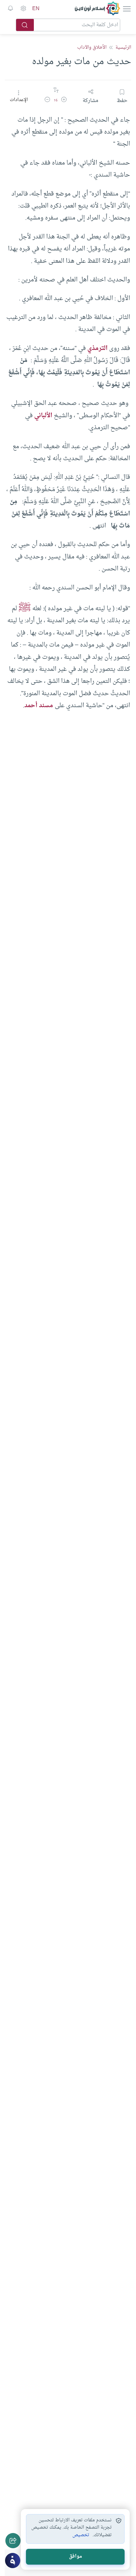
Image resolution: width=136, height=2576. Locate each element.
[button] (64, 101)
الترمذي (97, 348)
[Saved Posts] (10, 9)
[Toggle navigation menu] (126, 9)
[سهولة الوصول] (23, 9)
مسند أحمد (39, 706)
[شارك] (13, 2541)
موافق (75, 2557)
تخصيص (81, 2535)
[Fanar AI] (13, 2561)
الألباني (43, 416)
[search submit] (25, 25)
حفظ (122, 100)
